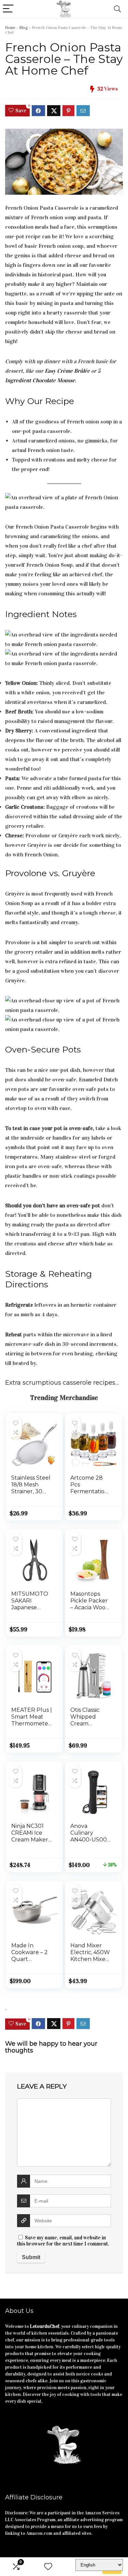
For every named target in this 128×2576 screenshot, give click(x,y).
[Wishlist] (48, 2567)
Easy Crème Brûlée (67, 371)
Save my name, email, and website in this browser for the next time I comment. (63, 2241)
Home (10, 28)
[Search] (117, 9)
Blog (24, 28)
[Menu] (8, 9)
